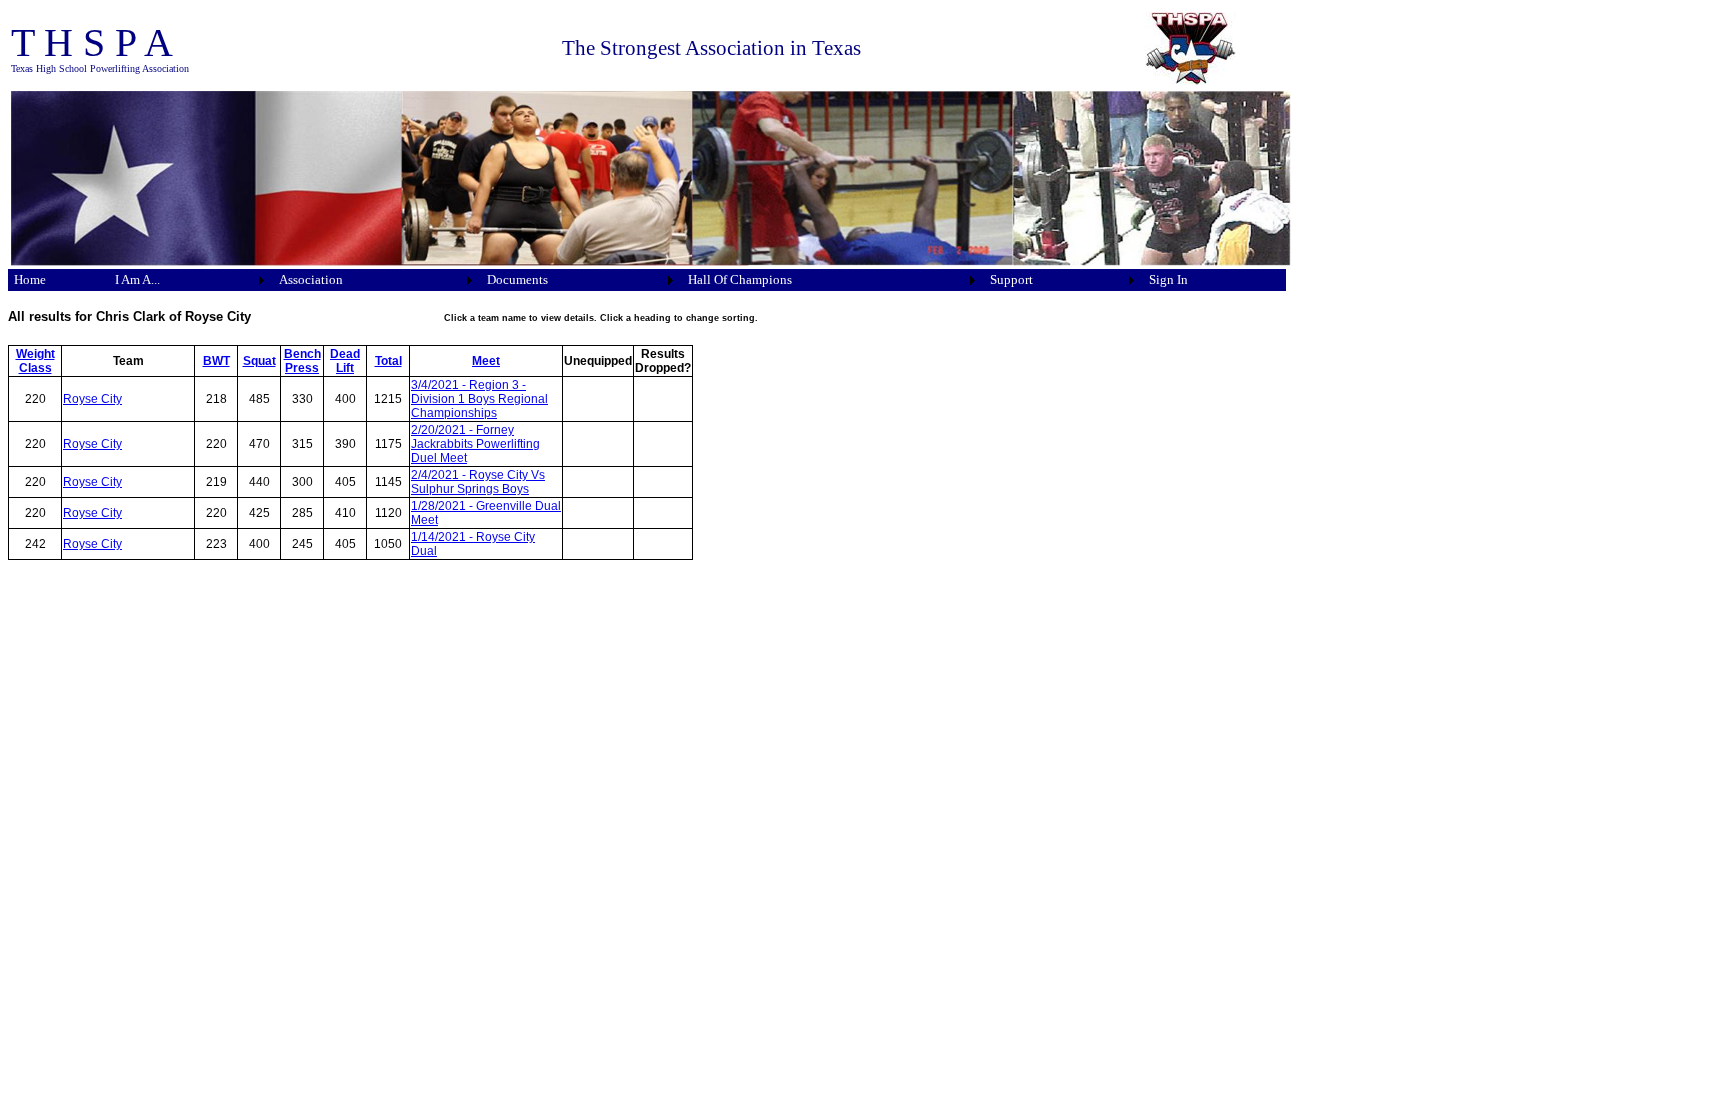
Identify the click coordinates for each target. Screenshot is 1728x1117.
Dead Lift (345, 361)
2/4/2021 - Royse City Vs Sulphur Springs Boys (478, 482)
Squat (259, 361)
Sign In (1168, 279)
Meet (486, 361)
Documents (517, 279)
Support (1011, 279)
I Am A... (137, 279)
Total (388, 361)
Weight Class (35, 361)
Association (311, 279)
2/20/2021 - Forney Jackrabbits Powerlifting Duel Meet (475, 444)
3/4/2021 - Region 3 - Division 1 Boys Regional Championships (479, 399)
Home (30, 279)
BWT (216, 361)
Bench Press (302, 361)
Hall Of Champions (740, 279)
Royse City (92, 399)
